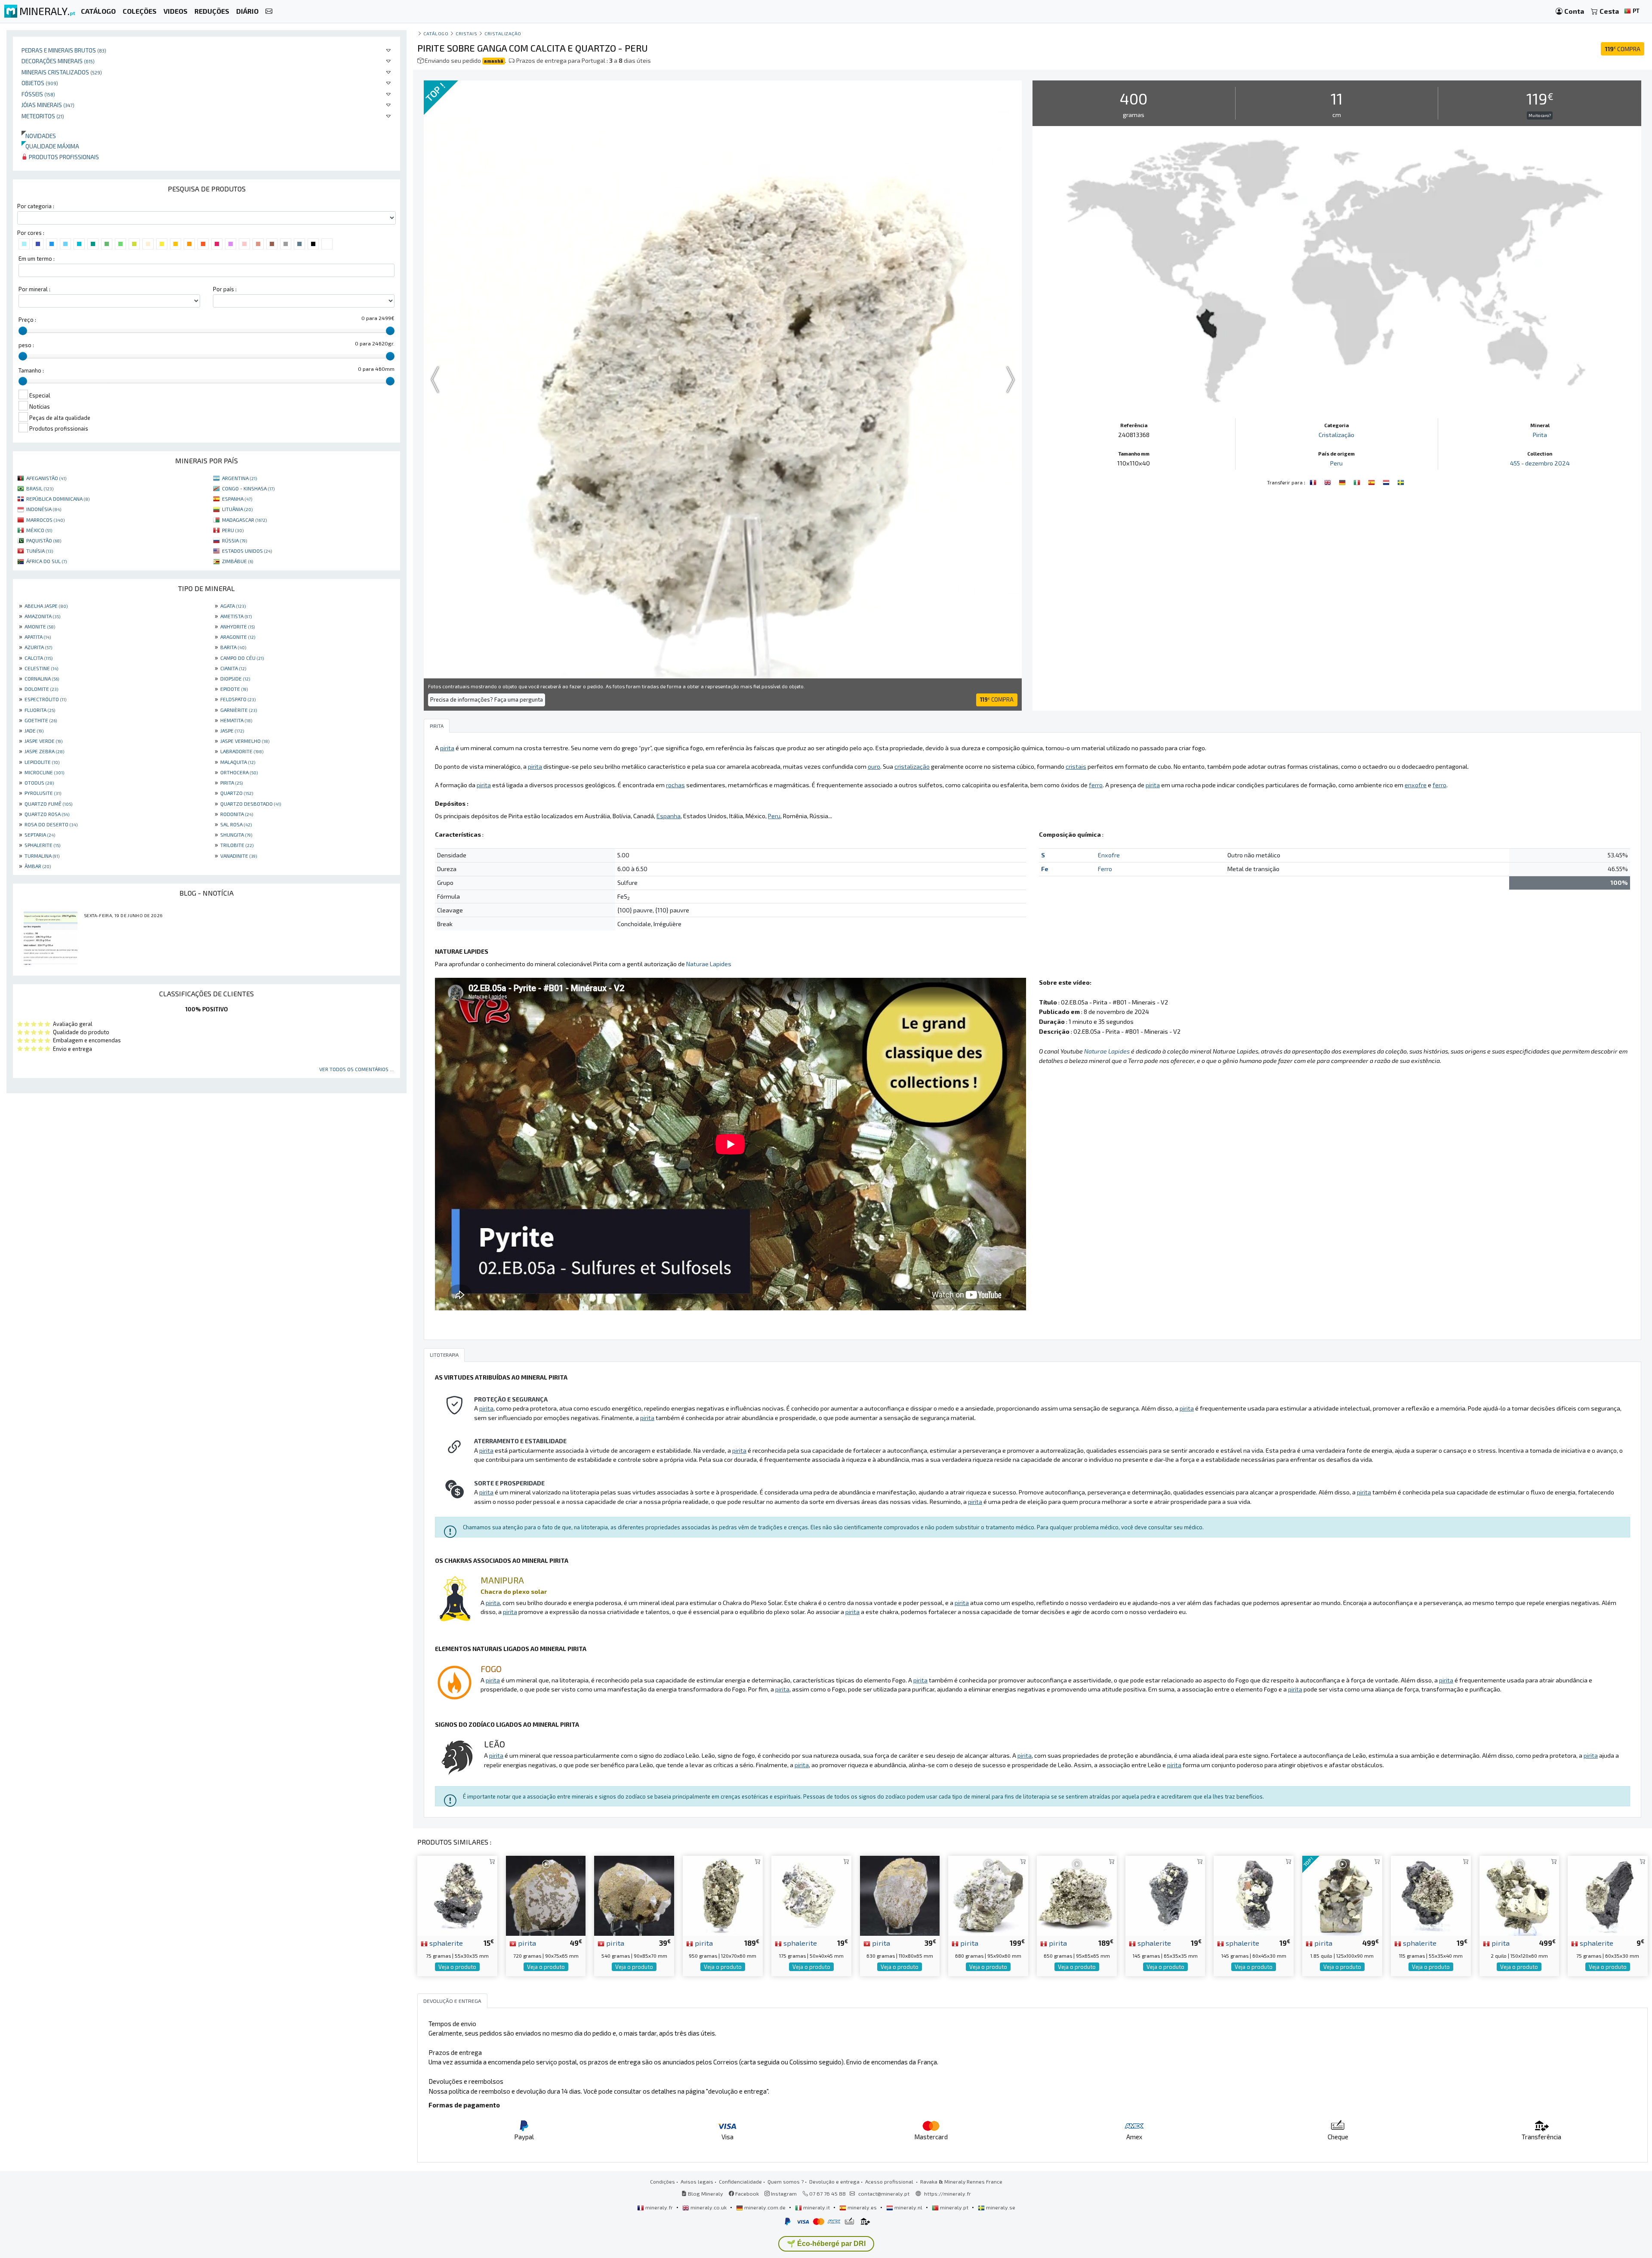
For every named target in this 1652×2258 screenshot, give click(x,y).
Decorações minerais (58, 61)
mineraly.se (1000, 2207)
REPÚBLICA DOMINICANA (58, 499)
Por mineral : (34, 289)
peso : (26, 345)
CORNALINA (42, 678)
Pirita (1540, 435)
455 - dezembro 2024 (1540, 463)
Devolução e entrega (834, 2181)
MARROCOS (45, 520)
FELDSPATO (238, 699)
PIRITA (231, 782)
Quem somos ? (786, 2181)
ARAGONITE (238, 637)
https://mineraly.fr (948, 2193)
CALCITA (39, 658)
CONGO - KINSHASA (248, 488)
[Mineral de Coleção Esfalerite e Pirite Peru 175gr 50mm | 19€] (811, 1895)
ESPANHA (237, 499)
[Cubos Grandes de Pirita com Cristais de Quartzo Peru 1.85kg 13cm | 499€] (1342, 1895)
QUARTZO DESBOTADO (251, 804)
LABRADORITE (242, 751)
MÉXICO (39, 530)
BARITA (233, 647)
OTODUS (39, 782)
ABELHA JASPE (46, 606)
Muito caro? (1540, 115)
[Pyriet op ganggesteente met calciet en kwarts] (1387, 481)
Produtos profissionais (63, 157)
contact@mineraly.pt (884, 2193)
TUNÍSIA (40, 551)
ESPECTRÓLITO (45, 699)
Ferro (1105, 869)
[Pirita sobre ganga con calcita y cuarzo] (1372, 481)
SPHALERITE (42, 845)
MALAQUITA (238, 762)
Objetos (40, 83)
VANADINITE (239, 856)
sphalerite (445, 1943)
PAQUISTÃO (44, 540)
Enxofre (1109, 855)
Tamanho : (31, 370)
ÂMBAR (38, 866)
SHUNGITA (236, 835)
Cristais (466, 33)
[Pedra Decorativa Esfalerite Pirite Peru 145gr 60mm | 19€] (1254, 1895)
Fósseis (38, 94)
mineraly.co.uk (709, 2207)
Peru (1336, 463)
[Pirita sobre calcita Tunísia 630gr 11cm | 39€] (900, 1895)
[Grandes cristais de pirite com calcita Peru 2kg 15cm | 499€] (1519, 1895)
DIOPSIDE (235, 678)
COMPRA (1623, 49)
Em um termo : (37, 259)
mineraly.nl (908, 2207)
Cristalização (503, 33)
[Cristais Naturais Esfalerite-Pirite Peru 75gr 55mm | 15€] (457, 1895)
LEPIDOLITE (42, 762)
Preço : (27, 320)
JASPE (232, 730)
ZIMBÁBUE (237, 561)
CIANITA (233, 668)
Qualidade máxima (50, 146)
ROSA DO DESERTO (51, 824)
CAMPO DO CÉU (242, 658)
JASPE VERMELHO (245, 741)
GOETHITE (41, 720)
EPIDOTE (234, 689)
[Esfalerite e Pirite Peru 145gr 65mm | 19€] (1165, 1895)
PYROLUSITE (43, 793)
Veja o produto (457, 1967)
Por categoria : (36, 206)
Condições (663, 2181)
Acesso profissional (890, 2181)
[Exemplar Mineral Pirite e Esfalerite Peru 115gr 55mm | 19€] (1431, 1895)
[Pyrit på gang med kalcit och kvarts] (1401, 481)
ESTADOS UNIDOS (247, 551)
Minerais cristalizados (62, 72)
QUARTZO (237, 793)
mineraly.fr (659, 2207)
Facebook (746, 2193)
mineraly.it (817, 2207)
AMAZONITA (42, 616)
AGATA (233, 606)
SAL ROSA (236, 824)
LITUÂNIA (237, 509)
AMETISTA (236, 616)
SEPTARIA (40, 835)
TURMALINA (42, 856)
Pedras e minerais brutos (64, 50)
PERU (233, 530)
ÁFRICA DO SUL (46, 561)
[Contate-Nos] (269, 11)
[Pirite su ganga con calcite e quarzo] (1358, 481)
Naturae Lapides (709, 964)
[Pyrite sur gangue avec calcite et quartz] (1314, 481)
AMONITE (40, 626)
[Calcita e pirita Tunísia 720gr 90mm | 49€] (546, 1895)
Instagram (783, 2193)
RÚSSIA (234, 540)
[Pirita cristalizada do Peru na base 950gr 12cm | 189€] (723, 1895)
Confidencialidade (740, 2181)
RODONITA (237, 814)
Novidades (39, 136)
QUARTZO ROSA (47, 814)
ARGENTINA (239, 478)
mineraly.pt (954, 2207)
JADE (34, 730)
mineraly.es (862, 2207)
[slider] (23, 331)
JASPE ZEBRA (44, 751)
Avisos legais (697, 2181)
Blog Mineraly (705, 2193)
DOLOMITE (41, 689)
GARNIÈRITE (239, 710)
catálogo (436, 33)
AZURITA (38, 647)
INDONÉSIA (44, 509)
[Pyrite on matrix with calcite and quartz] (1328, 481)
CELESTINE (41, 668)
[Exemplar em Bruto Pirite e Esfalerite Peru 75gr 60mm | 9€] (1608, 1895)
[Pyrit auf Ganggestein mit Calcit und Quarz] (1343, 481)
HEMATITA (236, 720)
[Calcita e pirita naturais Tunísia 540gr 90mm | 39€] (634, 1895)
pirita (526, 1943)
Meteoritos (43, 116)
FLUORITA (40, 710)
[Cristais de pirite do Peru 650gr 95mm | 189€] (1077, 1895)
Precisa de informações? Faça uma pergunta (487, 699)
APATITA (38, 637)
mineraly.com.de (765, 2207)
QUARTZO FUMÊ (48, 804)
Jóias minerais (48, 105)
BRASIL (40, 488)
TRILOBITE (237, 845)
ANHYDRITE (237, 626)
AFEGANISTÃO (46, 478)
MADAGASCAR (244, 520)
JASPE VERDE (43, 741)
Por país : (225, 289)
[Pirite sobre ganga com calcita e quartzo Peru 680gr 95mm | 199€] (988, 1895)
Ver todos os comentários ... (356, 1069)
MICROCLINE (44, 772)
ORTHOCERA (239, 772)
